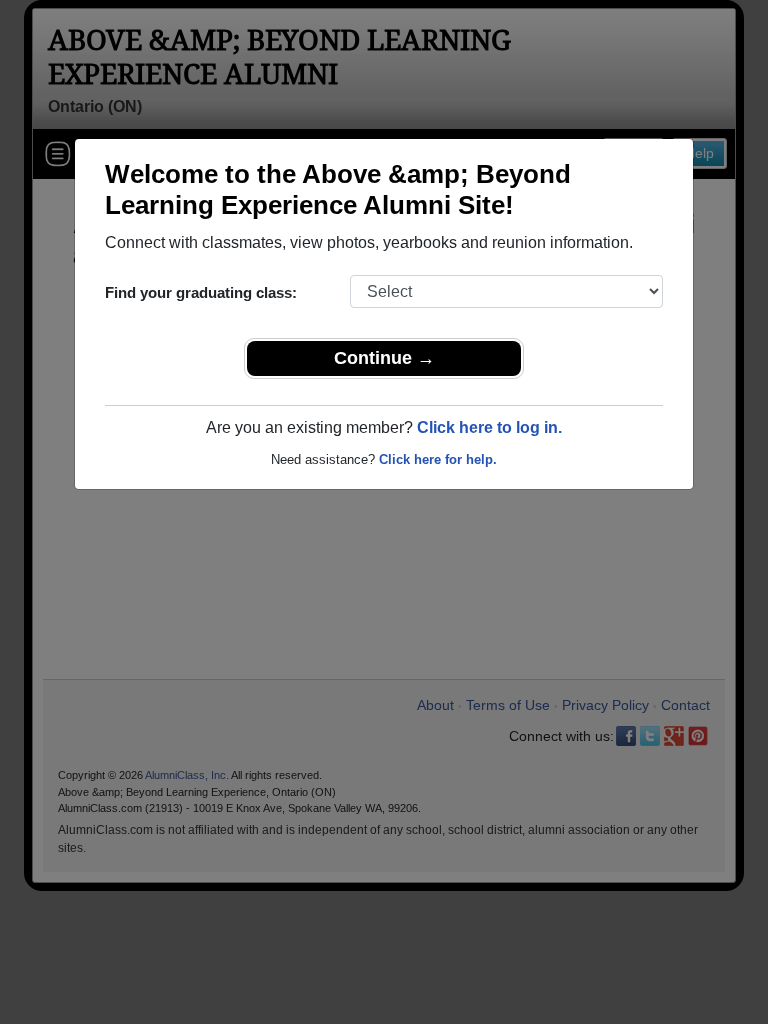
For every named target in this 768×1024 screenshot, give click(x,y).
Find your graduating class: (201, 292)
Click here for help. (438, 459)
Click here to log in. (489, 427)
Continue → (384, 358)
